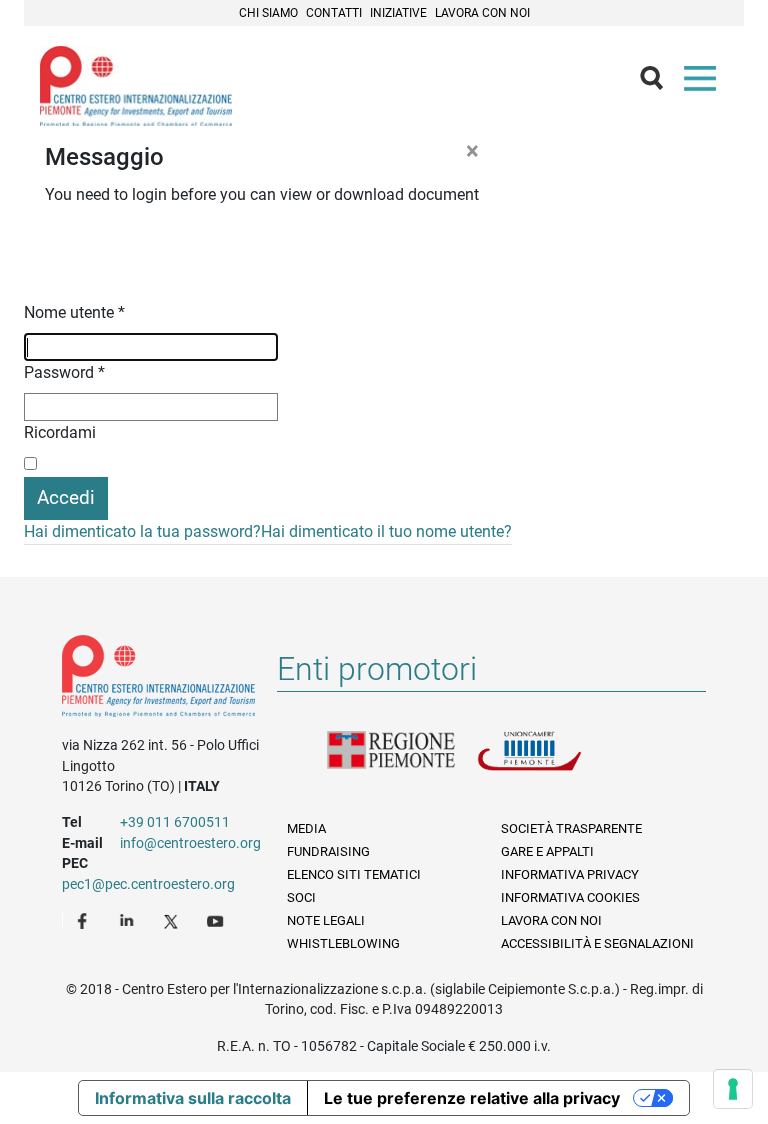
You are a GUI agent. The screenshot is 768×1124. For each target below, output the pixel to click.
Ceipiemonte (136, 86)
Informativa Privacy (570, 874)
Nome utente (74, 312)
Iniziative (398, 13)
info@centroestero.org (190, 843)
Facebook (85, 920)
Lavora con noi (482, 13)
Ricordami (60, 432)
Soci (301, 897)
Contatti (334, 13)
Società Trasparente (571, 828)
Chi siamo (268, 13)
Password (64, 372)
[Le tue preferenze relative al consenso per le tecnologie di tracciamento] (733, 1089)
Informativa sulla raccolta (193, 1098)
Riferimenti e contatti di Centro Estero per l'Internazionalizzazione (158, 680)
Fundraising (328, 851)
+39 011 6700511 (175, 822)
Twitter (173, 920)
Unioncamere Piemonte (552, 763)
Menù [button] (704, 83)
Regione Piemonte (402, 763)
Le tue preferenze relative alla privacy (472, 1098)
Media (306, 828)
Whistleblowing (343, 943)
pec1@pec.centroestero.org (148, 884)
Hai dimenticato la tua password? (142, 531)
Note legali (326, 920)
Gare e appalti (547, 851)
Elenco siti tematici (354, 874)
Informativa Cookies (570, 897)
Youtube (217, 920)
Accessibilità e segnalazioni (597, 943)
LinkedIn (129, 920)
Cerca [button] (660, 83)
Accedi (66, 497)
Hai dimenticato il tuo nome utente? (386, 531)
